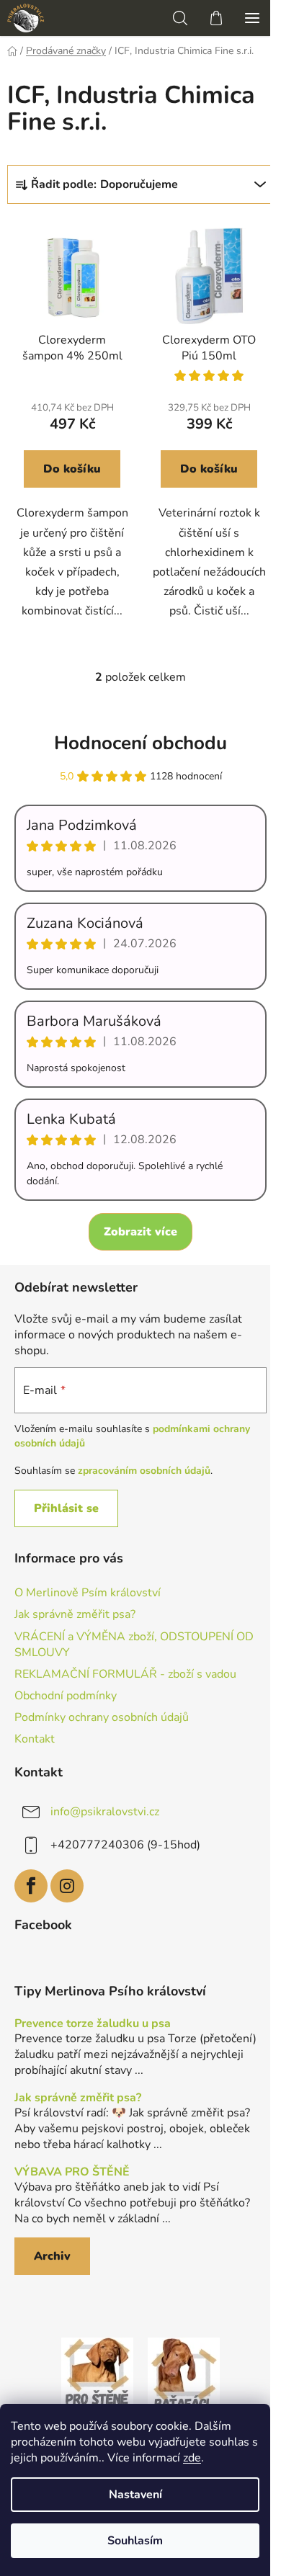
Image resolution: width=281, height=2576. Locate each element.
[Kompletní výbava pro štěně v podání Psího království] (97, 2373)
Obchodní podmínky (66, 1696)
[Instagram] (67, 1886)
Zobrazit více (140, 1232)
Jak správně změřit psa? (75, 1614)
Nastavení (135, 2495)
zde (192, 2458)
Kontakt (35, 1739)
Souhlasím (135, 2541)
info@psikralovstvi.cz (105, 1812)
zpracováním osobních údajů (144, 1471)
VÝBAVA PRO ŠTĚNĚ (72, 2173)
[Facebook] (31, 1886)
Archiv (52, 2256)
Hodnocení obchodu (140, 743)
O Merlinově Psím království (88, 1593)
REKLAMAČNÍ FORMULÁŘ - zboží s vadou (125, 1674)
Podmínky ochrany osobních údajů (102, 1717)
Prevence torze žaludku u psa (93, 2024)
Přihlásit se (66, 1508)
